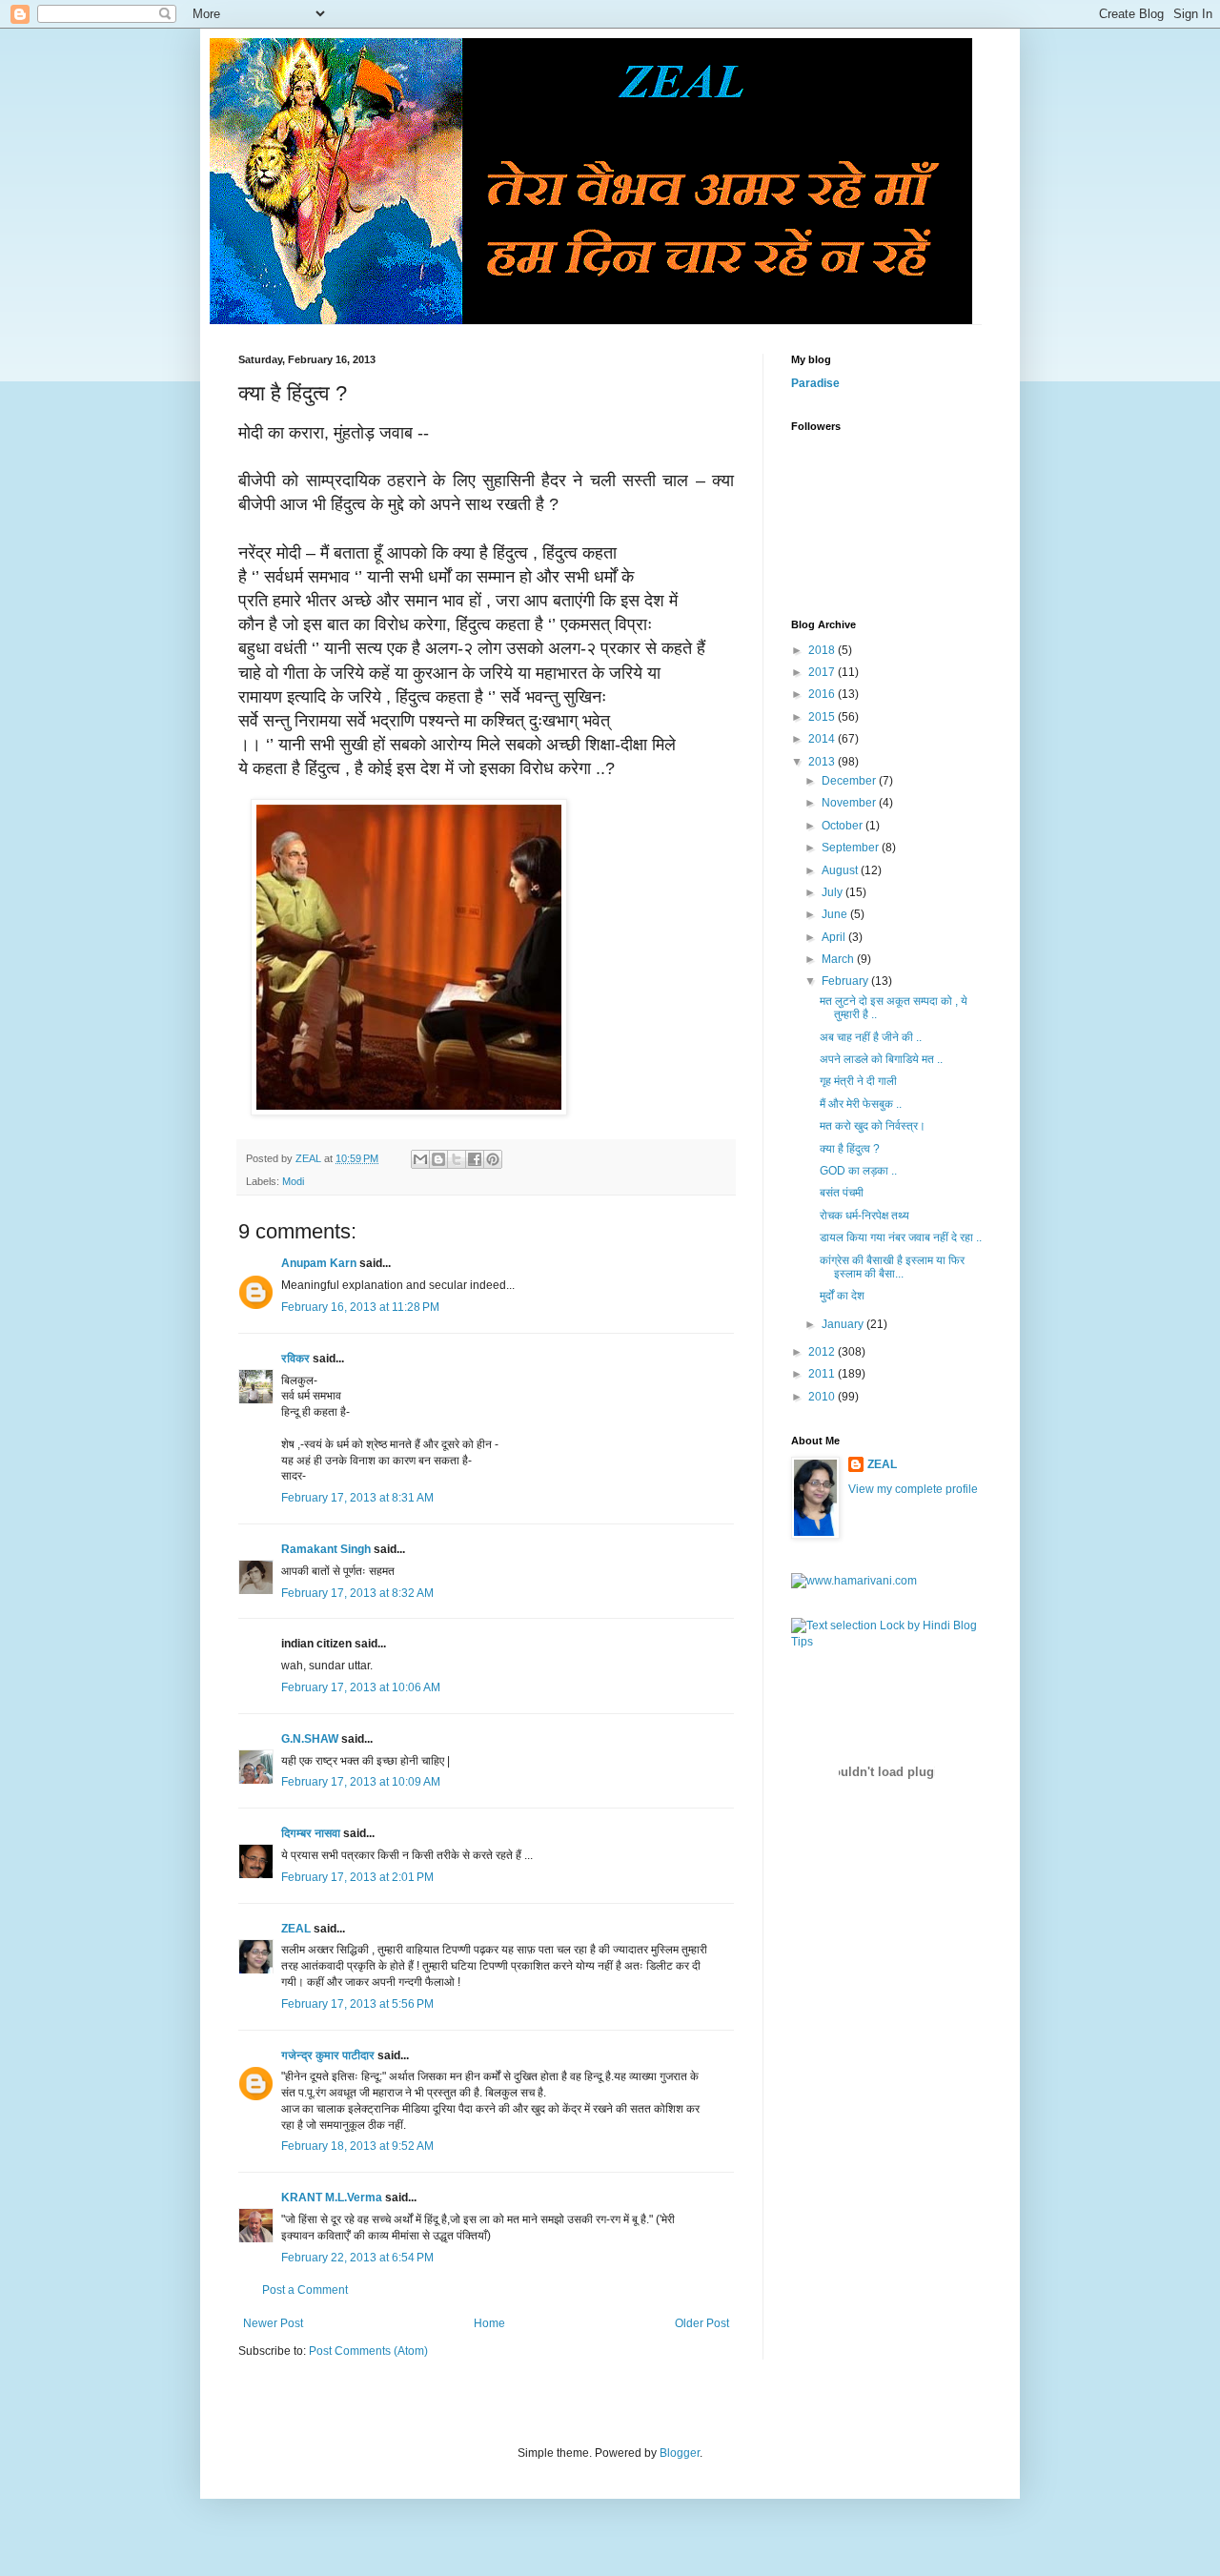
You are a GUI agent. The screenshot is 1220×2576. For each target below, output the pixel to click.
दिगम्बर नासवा (311, 1833)
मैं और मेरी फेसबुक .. (861, 1104)
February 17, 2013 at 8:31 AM (357, 1498)
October (844, 826)
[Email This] (420, 1159)
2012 (823, 1352)
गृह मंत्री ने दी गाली (858, 1081)
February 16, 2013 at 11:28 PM (360, 1307)
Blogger (680, 2453)
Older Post (702, 2323)
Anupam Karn (319, 1263)
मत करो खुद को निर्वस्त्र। (873, 1126)
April (835, 937)
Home (489, 2323)
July (834, 892)
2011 (823, 1374)
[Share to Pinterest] (493, 1159)
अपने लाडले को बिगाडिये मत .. (881, 1059)
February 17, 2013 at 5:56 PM (357, 2004)
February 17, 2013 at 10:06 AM (361, 1687)
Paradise (815, 383)
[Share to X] (457, 1159)
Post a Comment (305, 2290)
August (841, 870)
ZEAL (296, 1929)
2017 (823, 672)
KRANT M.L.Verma (332, 2198)
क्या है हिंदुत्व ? (850, 1149)
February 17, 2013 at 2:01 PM (357, 1877)
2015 (823, 717)
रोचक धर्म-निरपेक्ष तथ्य (864, 1216)
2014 (823, 739)
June (836, 914)
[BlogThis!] (438, 1159)
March (839, 959)
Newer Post (273, 2323)
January (844, 1324)
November (850, 803)
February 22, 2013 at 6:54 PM (357, 2258)
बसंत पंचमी (842, 1193)
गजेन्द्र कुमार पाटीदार (328, 2055)
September (852, 848)
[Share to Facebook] (475, 1159)
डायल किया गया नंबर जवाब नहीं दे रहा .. (901, 1237)
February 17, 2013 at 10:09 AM (361, 1782)
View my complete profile (913, 1489)
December (850, 781)
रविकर (297, 1359)
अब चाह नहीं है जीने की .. (871, 1037)
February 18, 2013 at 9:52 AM (357, 2146)
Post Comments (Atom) (368, 2351)
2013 (823, 762)
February (846, 981)
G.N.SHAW (310, 1739)
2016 (823, 694)
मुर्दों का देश (842, 1296)
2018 (823, 650)
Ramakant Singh (326, 1549)
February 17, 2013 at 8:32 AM (357, 1593)
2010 (823, 1397)
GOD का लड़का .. (858, 1171)
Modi (293, 1181)
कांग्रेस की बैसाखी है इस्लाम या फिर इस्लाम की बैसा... (892, 1267)
